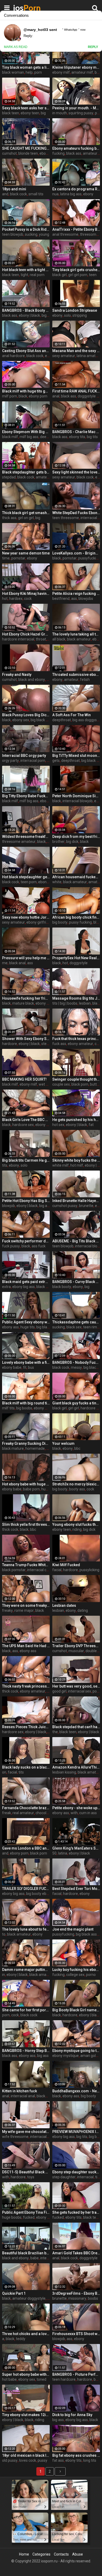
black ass (74, 153)
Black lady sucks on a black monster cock (26, 1767)
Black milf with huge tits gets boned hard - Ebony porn (26, 391)
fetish (85, 680)
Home (24, 2554)
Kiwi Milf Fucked (66, 1565)
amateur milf (82, 72)
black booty (62, 1287)
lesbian (85, 1003)
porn (38, 72)
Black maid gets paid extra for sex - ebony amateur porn (26, 1282)
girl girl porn (78, 275)
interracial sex (80, 1691)
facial (57, 1570)
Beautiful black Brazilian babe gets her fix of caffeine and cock (26, 2253)
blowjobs (86, 599)
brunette (86, 1206)
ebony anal (44, 1125)
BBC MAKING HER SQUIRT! (24, 1079)
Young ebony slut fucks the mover (76, 1524)
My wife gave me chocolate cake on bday (26, 2132)
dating (83, 1610)
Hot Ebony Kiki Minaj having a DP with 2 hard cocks (26, 594)
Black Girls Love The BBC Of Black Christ (26, 1120)
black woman (13, 72)
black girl (59, 275)
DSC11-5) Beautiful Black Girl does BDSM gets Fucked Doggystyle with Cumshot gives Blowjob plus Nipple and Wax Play (26, 2172)
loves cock (28, 2460)
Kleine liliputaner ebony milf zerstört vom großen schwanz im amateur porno (76, 67)
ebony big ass (24, 1287)
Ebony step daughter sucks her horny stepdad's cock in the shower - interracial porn (76, 2172)
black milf (10, 437)
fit (25, 1367)
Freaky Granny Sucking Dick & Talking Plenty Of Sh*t (26, 1443)
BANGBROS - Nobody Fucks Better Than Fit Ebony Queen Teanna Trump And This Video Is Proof (76, 1362)
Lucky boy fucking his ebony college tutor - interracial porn (76, 1970)
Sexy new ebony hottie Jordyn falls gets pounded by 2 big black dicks (26, 917)
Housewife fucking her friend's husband (26, 998)
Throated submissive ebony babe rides (76, 675)
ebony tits (77, 437)
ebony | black (29, 315)
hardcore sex (23, 1125)
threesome (89, 234)
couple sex (61, 1084)
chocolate (44, 1813)
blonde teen (28, 153)
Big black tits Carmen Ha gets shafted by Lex (26, 1160)
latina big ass (71, 194)
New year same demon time (26, 553)
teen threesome (66, 518)
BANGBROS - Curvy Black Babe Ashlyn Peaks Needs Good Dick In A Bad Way (76, 1282)
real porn (37, 275)
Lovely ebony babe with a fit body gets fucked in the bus (26, 1362)
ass (74, 599)
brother (58, 842)
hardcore (10, 1044)
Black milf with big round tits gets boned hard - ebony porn (26, 1403)
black (23, 396)
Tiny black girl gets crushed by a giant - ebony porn (76, 270)
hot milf (77, 1165)
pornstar (18, 558)
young (44, 234)
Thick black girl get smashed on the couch (26, 513)
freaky (7, 1610)
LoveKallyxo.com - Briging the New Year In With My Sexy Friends (76, 553)
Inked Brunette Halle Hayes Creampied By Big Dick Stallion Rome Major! (76, 1201)
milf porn (10, 396)
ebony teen (30, 113)
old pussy (10, 2460)
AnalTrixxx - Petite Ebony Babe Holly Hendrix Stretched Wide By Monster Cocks (76, 229)
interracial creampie (44, 1570)
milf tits (8, 1408)
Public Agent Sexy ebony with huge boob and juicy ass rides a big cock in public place (26, 1322)
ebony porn (38, 396)
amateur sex (46, 477)
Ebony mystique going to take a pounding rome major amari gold (76, 2051)
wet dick (46, 1084)
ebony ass (10, 1327)
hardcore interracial (18, 639)
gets (56, 761)
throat (41, 639)
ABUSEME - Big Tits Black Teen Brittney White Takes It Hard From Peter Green (76, 1241)
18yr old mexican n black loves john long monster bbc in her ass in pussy (26, 2455)
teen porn (29, 882)
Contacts (61, 2554)
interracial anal (23, 2096)
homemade (35, 1448)
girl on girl (26, 518)
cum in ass (88, 1813)
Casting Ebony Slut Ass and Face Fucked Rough (26, 351)
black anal (17, 963)
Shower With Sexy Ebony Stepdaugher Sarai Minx (26, 1039)
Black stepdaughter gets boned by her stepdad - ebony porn (26, 472)
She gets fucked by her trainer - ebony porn (76, 2212)
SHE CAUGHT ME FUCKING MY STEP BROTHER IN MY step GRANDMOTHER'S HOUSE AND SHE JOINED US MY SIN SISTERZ (26, 148)
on (4, 1772)
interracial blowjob (78, 801)
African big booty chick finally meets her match (76, 917)
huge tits (28, 1327)
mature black (23, 1003)
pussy (42, 2460)
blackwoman (47, 2096)
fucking (58, 153)
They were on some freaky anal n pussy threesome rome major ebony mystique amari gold (26, 1605)
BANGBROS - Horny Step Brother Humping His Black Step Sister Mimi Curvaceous (26, 2051)
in (4, 1975)
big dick (72, 842)
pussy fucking (80, 922)
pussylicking (89, 1570)
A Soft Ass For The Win (72, 715)
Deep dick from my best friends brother (76, 837)
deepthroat (49, 437)
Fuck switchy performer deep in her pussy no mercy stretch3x (26, 1241)
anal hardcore (13, 356)
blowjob (8, 1206)
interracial (85, 2177)
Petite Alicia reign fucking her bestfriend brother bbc (76, 594)
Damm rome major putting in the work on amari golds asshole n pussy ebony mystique (26, 1970)
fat (91, 1125)
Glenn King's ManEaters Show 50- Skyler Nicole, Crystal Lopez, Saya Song (76, 1848)
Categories (41, 2554)
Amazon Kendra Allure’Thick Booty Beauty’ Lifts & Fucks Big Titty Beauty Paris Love (76, 1767)
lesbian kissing (64, 1772)
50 (54, 1853)
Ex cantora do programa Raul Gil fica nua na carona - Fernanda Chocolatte (76, 189)
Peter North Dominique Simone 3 (76, 796)
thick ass (9, 518)
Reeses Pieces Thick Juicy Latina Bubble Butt (26, 1727)
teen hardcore (64, 2379)
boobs (93, 2298)
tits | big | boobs (65, 1003)
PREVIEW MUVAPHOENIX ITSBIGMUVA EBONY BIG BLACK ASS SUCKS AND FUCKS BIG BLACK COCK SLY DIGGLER (76, 2132)
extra (6, 1287)
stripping (80, 315)
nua (55, 194)
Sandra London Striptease (75, 310)
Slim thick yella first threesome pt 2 (26, 1524)
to (4, 1934)
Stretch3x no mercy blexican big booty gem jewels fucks (76, 1484)
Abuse (78, 2554)
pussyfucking (89, 558)
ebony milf (61, 72)
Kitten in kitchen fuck (19, 2091)
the (55, 1732)
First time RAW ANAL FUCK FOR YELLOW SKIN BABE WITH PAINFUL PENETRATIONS (76, 391)
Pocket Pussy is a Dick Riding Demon (26, 229)
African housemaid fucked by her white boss (76, 877)
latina (63, 1853)
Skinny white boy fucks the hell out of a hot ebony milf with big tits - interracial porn (76, 1160)
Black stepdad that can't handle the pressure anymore (76, 1727)
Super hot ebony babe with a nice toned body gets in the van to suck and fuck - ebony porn (26, 2374)
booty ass (77, 1489)
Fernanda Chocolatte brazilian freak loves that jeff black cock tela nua (26, 1808)
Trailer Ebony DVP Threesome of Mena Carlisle (76, 1646)
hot (5, 599)
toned (41, 2379)
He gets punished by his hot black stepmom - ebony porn (76, 1120)
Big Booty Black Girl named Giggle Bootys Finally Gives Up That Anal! (76, 2010)
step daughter (64, 2177)
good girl (59, 1691)
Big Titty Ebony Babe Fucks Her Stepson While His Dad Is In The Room (26, 796)
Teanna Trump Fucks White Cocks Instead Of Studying (26, 1565)
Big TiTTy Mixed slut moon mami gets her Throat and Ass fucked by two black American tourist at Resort (76, 756)
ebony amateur (80, 1044)
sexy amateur (64, 356)
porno (91, 1975)
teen (93, 275)
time (6, 558)
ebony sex (21, 720)
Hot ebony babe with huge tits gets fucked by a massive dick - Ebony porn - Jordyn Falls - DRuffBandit (26, 1484)
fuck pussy (11, 1246)
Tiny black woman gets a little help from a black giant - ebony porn (26, 67)
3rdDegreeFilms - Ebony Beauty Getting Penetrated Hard (76, 2293)
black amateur (79, 639)
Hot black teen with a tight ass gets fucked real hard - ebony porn (26, 270)
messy (76, 1367)
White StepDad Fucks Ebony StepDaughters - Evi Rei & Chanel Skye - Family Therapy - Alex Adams (76, 513)
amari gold (89, 2056)
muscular (76, 1651)
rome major (24, 1610)
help (29, 72)
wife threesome (15, 2137)
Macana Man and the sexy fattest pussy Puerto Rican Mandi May (76, 351)
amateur (71, 680)
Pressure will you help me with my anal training (26, 958)
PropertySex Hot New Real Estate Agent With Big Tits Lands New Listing (76, 958)
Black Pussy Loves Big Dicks (26, 715)
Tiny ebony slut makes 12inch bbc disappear (26, 2415)
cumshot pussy (65, 1206)
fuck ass (59, 1044)
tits (5, 1165)
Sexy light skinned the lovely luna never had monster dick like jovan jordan (76, 472)
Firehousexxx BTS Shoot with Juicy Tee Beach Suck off (76, 2334)
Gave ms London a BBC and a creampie (26, 1848)
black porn (80, 1084)
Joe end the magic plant (73, 1929)
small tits (36, 194)
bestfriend (61, 599)
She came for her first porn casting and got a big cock (26, 2010)
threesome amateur (19, 842)
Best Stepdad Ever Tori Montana (76, 1889)
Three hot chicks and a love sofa (26, 2334)
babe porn (31, 1489)
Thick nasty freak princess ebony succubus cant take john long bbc (26, 1686)
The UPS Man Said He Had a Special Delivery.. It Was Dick (26, 1646)
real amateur (23, 1813)
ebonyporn (47, 882)
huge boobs (12, 2217)
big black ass (47, 1327)
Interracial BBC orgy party (24, 756)
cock (28, 599)
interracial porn (33, 761)
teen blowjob (13, 234)
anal (56, 396)
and (5, 194)
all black (59, 639)
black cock (18, 194)
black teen (11, 113)
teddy (21, 2339)
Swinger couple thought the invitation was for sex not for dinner (76, 1079)
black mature (13, 1448)
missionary (77, 2298)
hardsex (16, 599)
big (43, 113)
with (74, 1813)
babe (35, 2258)
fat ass (58, 2460)
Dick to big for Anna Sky (72, 2415)
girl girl (74, 1408)
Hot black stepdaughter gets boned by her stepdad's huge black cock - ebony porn (26, 877)
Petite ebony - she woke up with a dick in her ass (76, 1808)
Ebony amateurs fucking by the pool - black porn (76, 148)
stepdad (9, 477)
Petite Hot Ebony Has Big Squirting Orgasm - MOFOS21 (26, 1201)
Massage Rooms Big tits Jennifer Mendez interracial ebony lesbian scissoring (76, 998)
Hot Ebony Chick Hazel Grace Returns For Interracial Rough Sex (26, 634)
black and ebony (32, 680)
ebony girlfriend (39, 922)
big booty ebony (39, 1894)
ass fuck (39, 1246)
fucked (29, 2217)
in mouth (60, 113)
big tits (92, 437)
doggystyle (79, 963)
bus (31, 1367)
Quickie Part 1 (14, 2293)
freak (7, 1813)
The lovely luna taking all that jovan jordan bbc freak (76, 634)
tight (24, 275)
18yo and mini (14, 189)
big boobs (24, 1408)
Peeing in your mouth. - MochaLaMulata (76, 108)
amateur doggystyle (29, 2298)
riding (77, 1529)
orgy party (10, 761)
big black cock (42, 720)
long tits (90, 2460)
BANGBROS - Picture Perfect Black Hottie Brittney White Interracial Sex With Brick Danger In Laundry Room (76, 2374)
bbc (77, 1448)
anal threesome (65, 234)
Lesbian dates (64, 1605)
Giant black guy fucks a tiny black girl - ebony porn (76, 1403)
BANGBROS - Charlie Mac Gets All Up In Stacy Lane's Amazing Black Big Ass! (76, 432)
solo (67, 315)
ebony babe (12, 1367)
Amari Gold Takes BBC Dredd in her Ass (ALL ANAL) (76, 2253)
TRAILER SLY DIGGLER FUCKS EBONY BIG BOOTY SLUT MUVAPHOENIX (26, 1889)
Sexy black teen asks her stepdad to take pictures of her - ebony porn (26, 108)
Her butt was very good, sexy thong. (76, 1686)
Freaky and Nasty (17, 675)
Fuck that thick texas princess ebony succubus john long (76, 1039)
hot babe (9, 2379)
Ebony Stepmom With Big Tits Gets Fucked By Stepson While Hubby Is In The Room (26, 432)
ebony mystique (66, 2056)
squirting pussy (81, 113)
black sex (44, 1287)
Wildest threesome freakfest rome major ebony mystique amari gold (26, 837)
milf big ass (29, 437)
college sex (75, 1975)
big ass (45, 1206)
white (57, 882)
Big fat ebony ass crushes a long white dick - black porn (76, 2455)
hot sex (58, 1125)
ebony (88, 194)
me (5, 963)
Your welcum (63, 1443)
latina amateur (89, 356)
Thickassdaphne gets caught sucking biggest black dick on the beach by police (76, 1322)
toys (31, 2177)
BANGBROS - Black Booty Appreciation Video (26, 310)
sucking (31, 234)
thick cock (10, 1529)
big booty (49, 315)
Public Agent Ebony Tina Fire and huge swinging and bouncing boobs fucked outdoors (26, 2212)
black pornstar (14, 1570)
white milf (61, 1165)
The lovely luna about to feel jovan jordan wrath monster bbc (26, 1929)
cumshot (9, 153)
